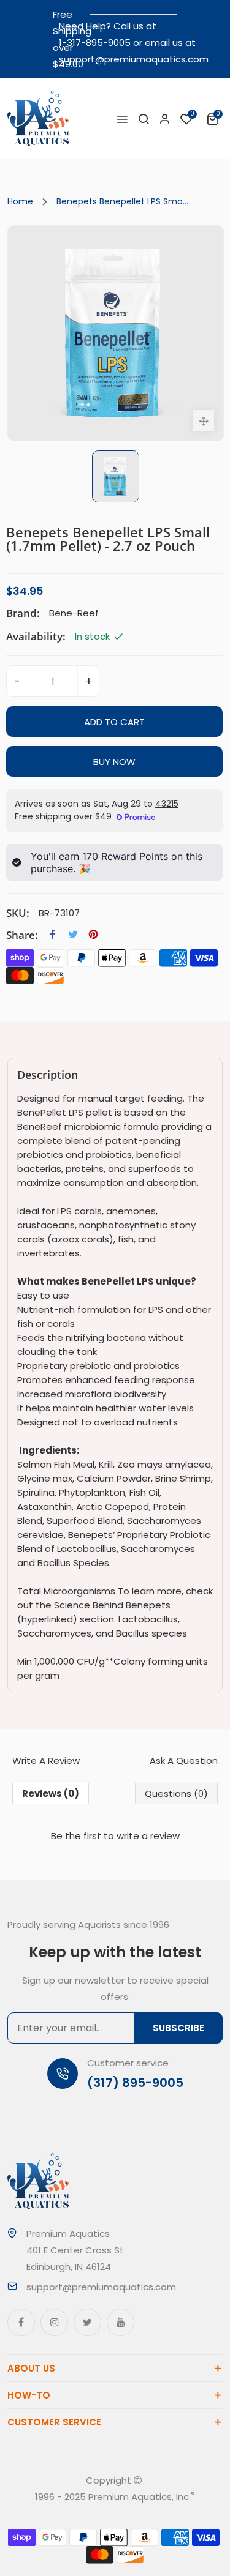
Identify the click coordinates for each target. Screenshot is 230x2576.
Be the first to (115, 1836)
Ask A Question (184, 1760)
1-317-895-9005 (95, 43)
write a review (148, 1836)
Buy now (114, 762)
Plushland (132, 2513)
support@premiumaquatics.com (134, 59)
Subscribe (178, 2028)
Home (20, 201)
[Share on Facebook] (53, 935)
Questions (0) (176, 1794)
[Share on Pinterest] (93, 935)
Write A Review (46, 1760)
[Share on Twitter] (73, 935)
